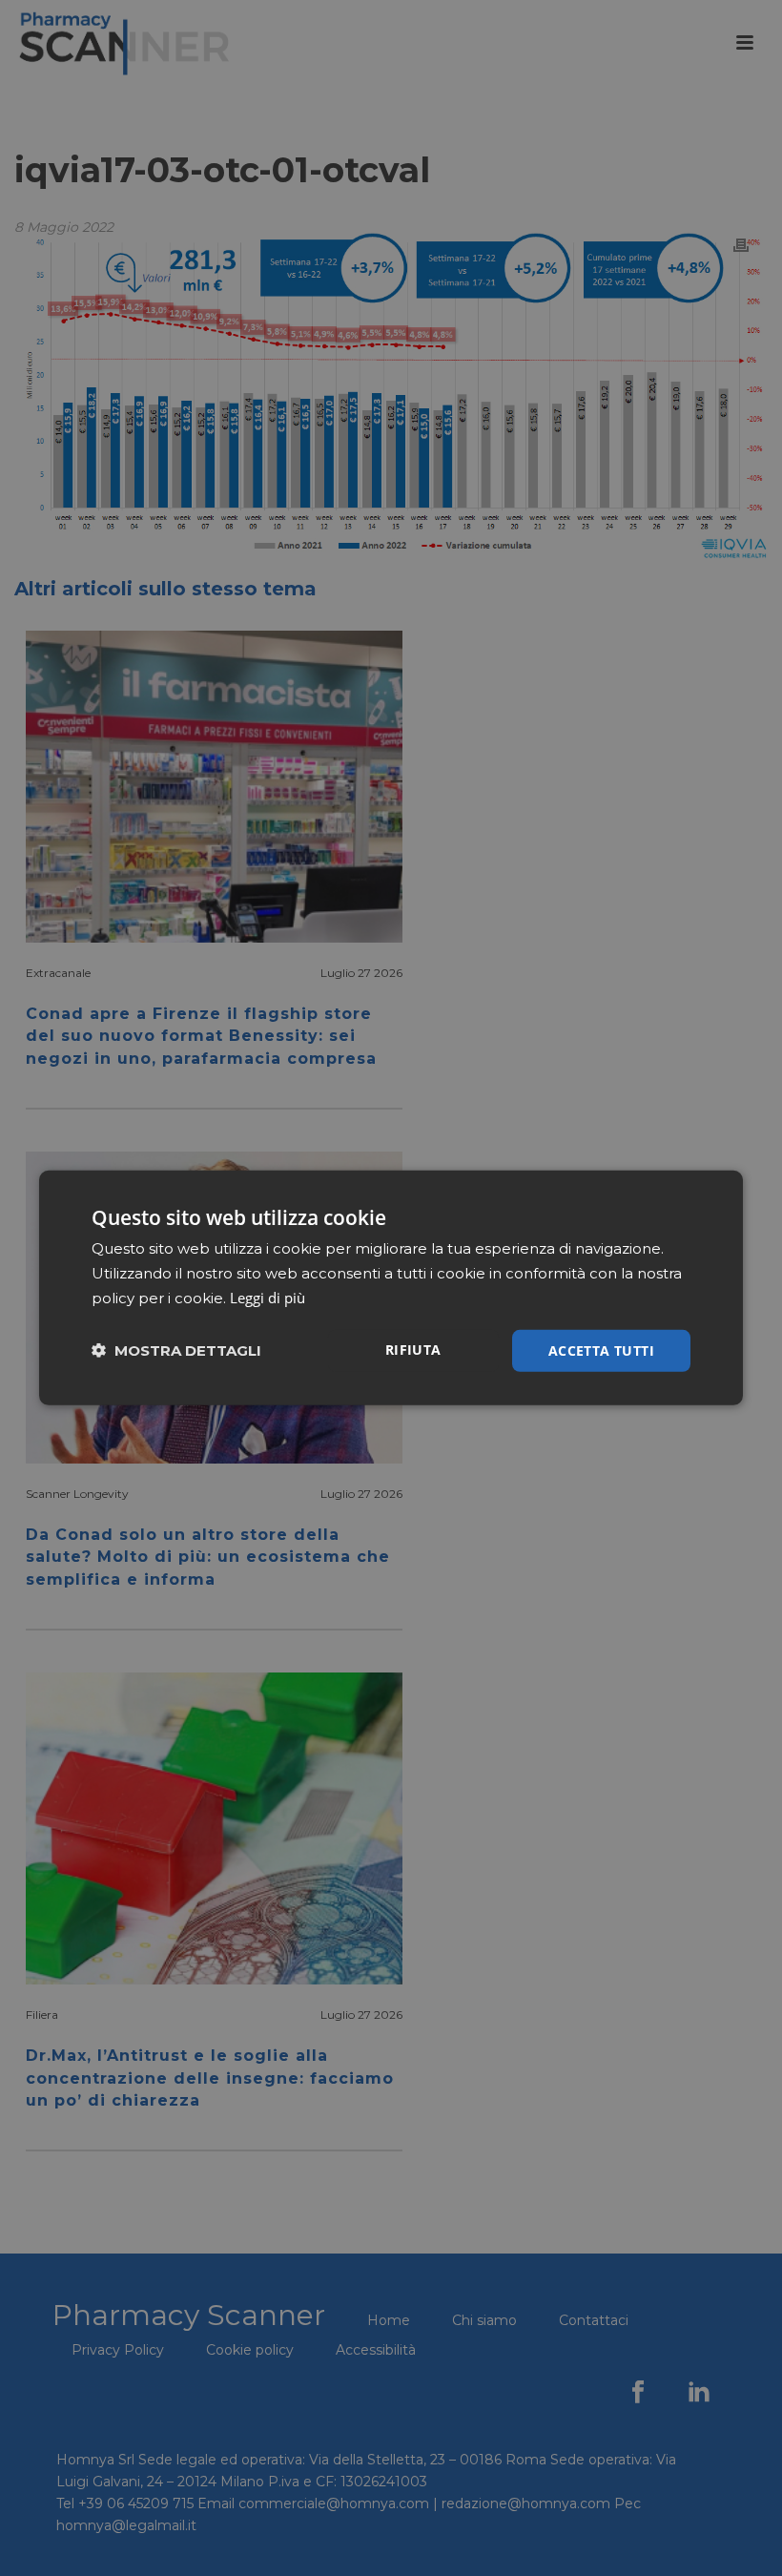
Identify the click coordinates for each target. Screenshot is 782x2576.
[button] (176, 1350)
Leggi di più (268, 1298)
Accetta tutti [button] (601, 1350)
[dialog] (391, 1288)
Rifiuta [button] (413, 1349)
